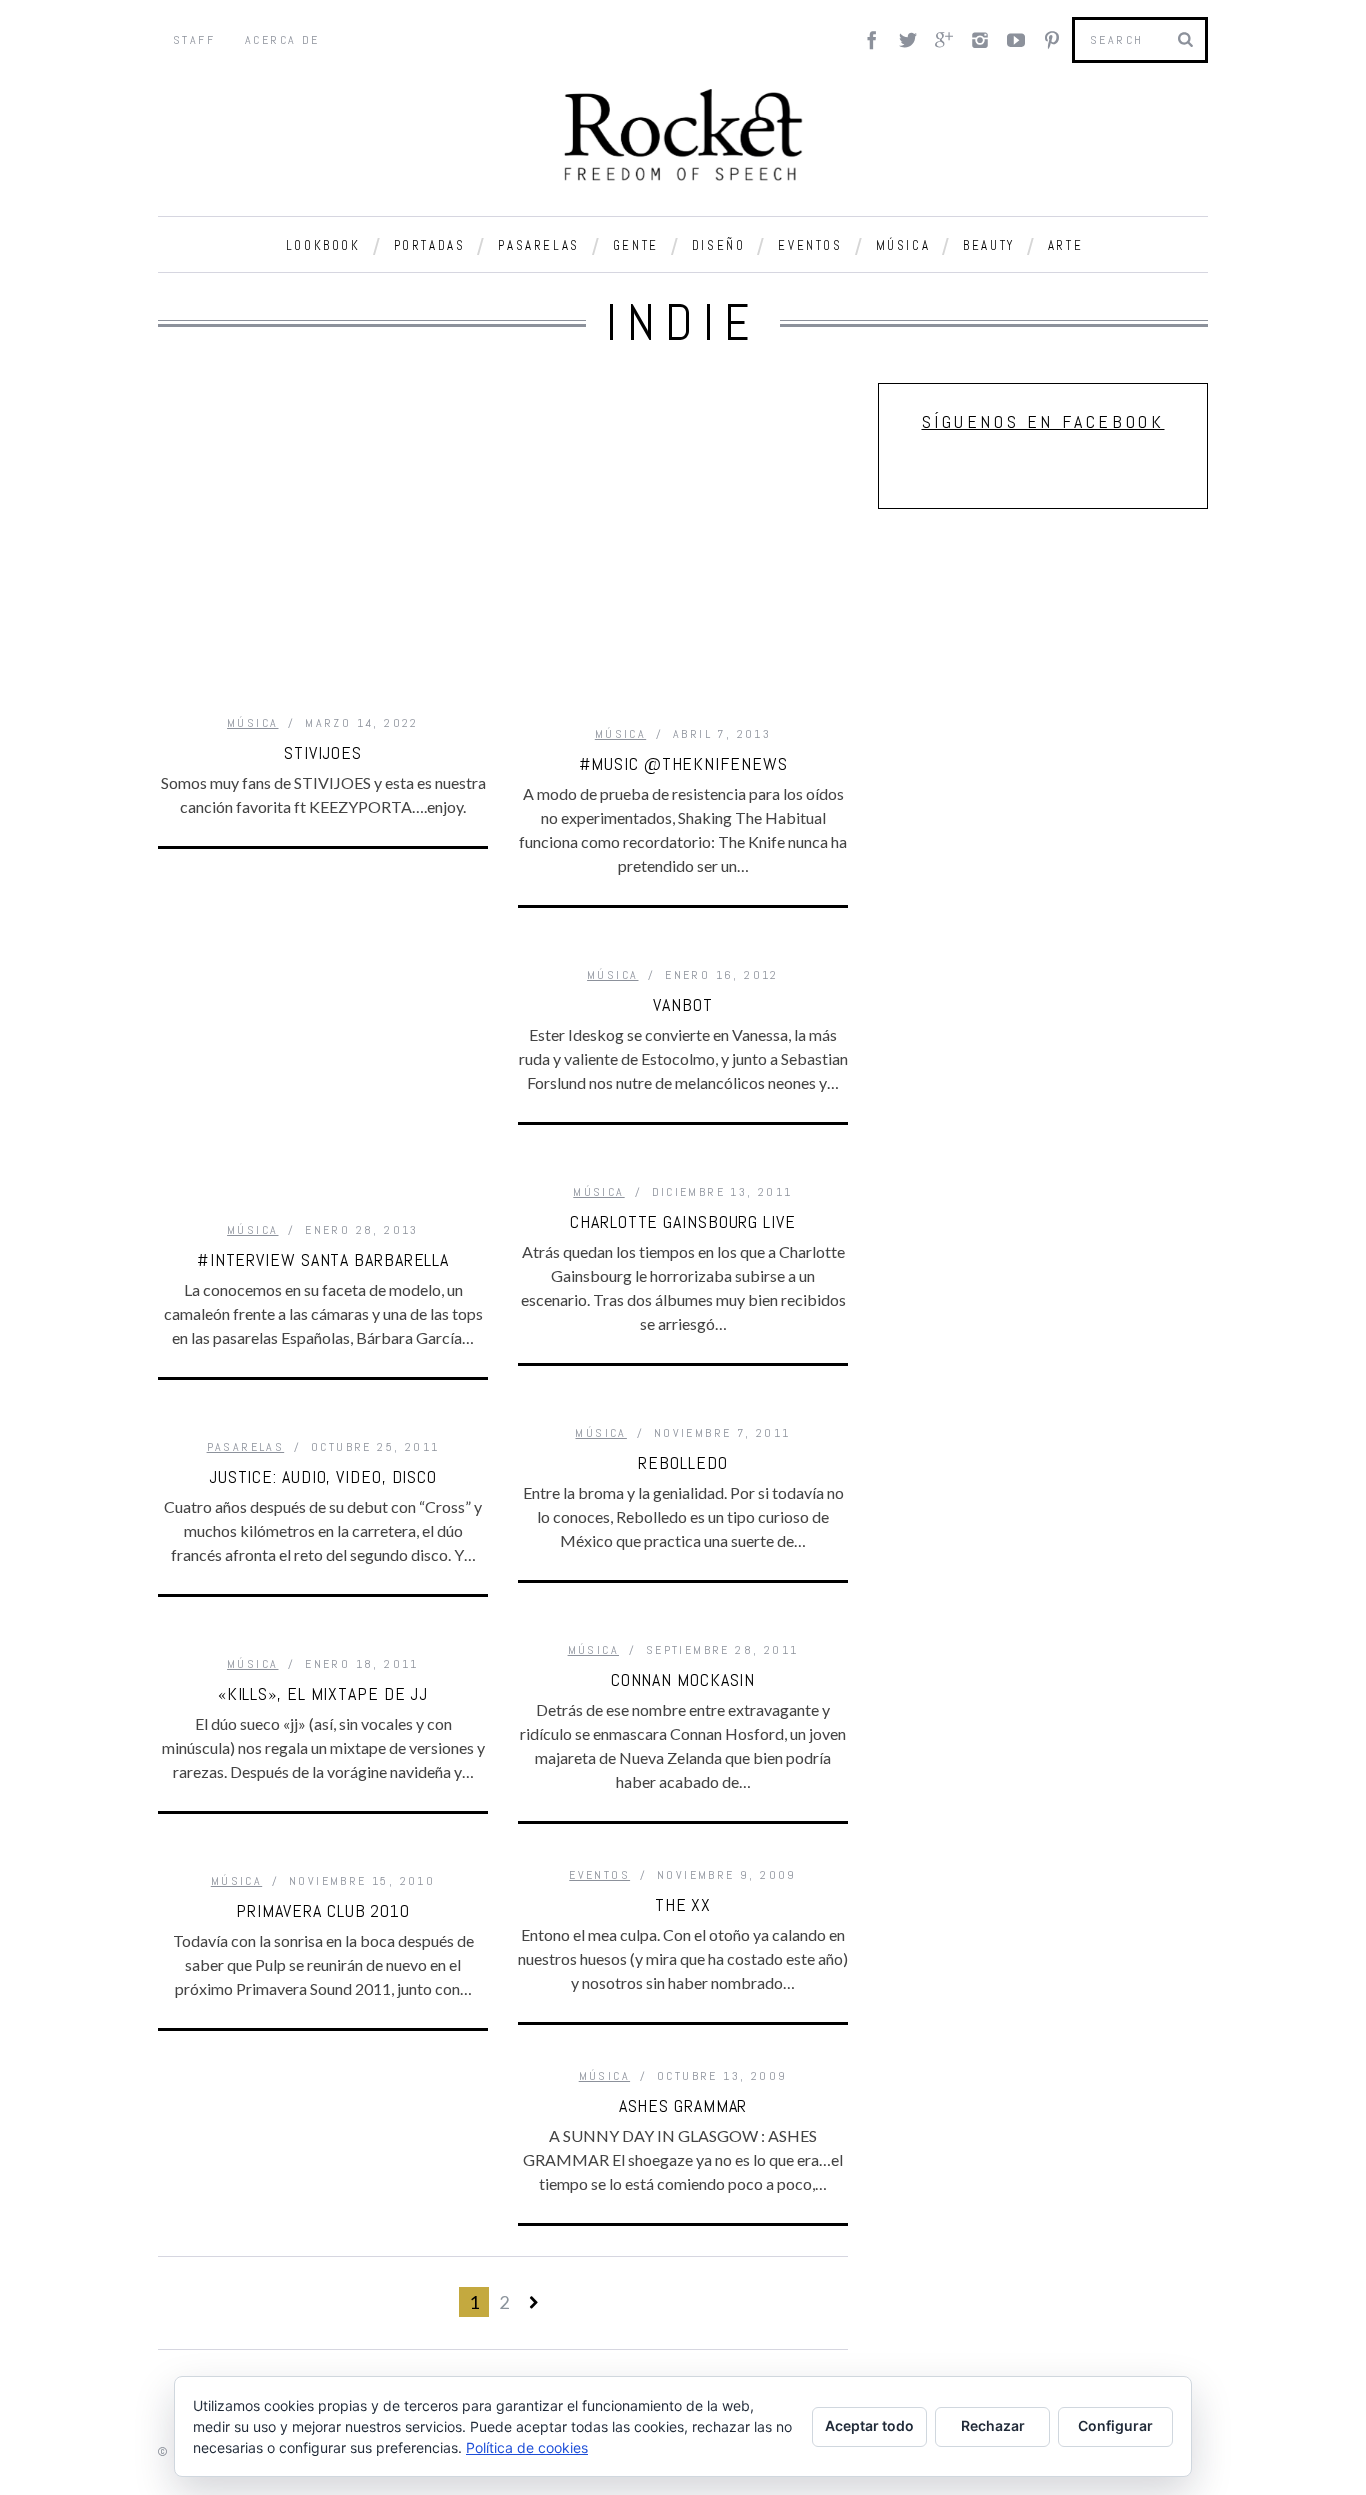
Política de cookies (527, 2447)
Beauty (989, 245)
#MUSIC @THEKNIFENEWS (683, 763)
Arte (1065, 245)
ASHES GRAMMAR (683, 2105)
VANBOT (682, 1004)
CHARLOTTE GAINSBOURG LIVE (683, 1221)
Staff (194, 40)
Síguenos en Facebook (1043, 421)
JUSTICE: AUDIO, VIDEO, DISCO (323, 1476)
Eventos (810, 245)
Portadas (430, 245)
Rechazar (993, 2425)
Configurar (1115, 2425)
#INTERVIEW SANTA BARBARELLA (323, 1259)
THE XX (683, 1904)
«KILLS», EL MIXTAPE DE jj (323, 1693)
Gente (636, 245)
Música (903, 245)
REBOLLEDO (682, 1462)
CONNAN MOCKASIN (683, 1679)
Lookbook (323, 245)
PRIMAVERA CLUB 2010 (323, 1910)
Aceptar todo (869, 2425)
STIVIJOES (323, 752)
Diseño (719, 245)
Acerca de (282, 40)
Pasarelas (538, 245)
